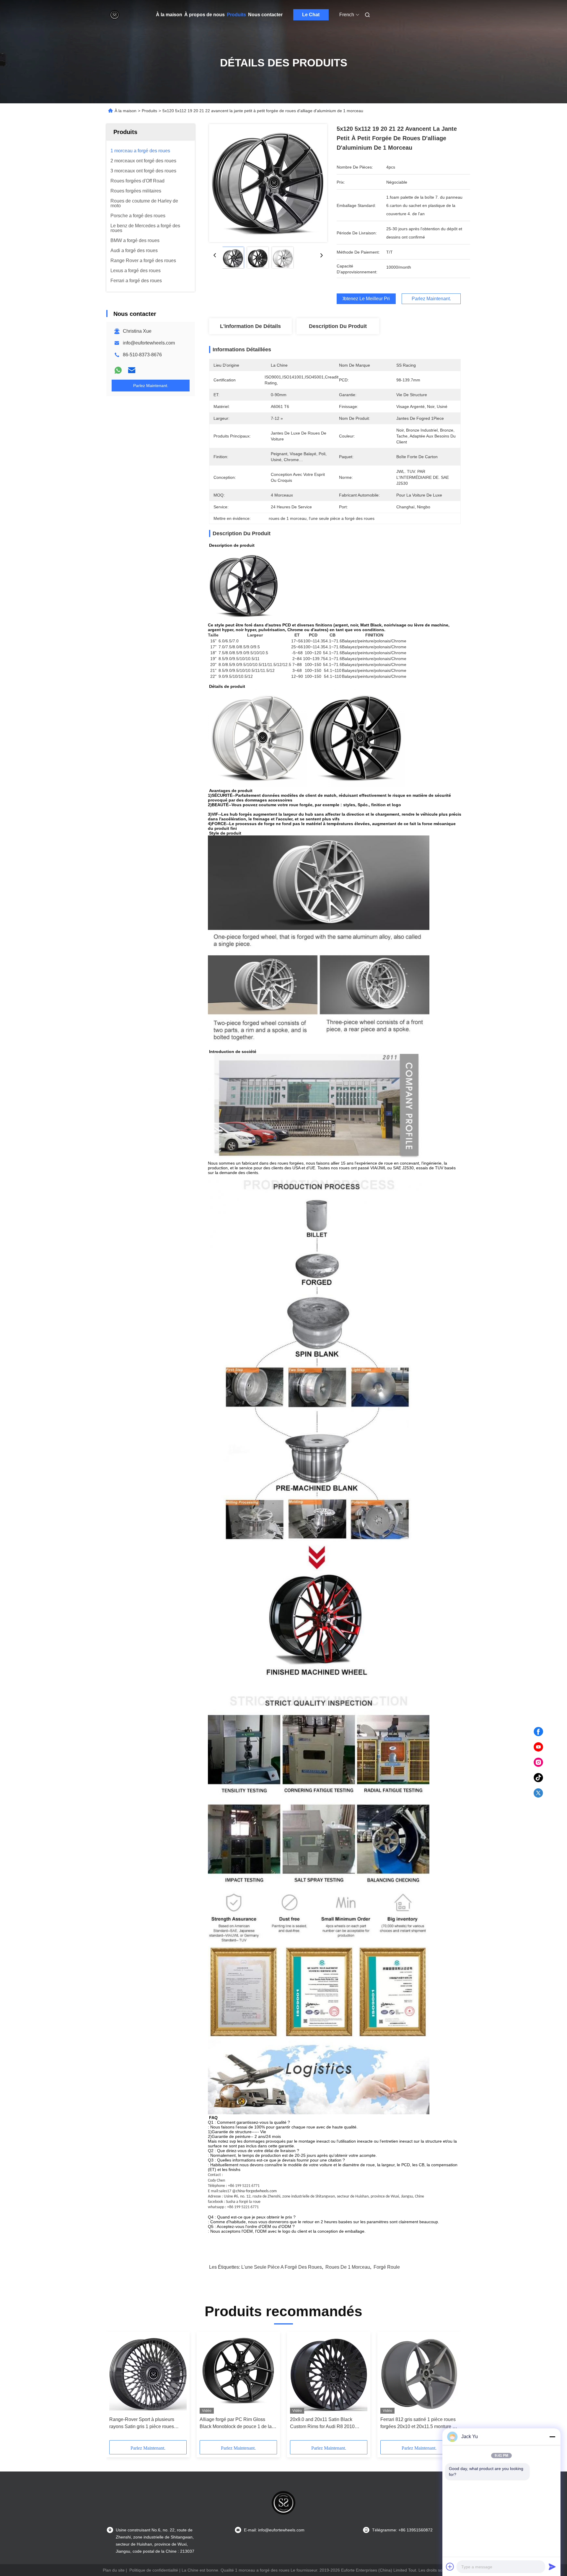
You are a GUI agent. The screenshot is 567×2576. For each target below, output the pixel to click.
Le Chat (311, 15)
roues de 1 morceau (348, 2267)
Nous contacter (265, 15)
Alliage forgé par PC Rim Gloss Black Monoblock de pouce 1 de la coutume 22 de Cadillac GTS (236, 2424)
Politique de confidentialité (154, 2570)
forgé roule (387, 2267)
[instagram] (538, 1762)
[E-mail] (132, 370)
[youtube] (538, 1747)
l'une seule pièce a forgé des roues (282, 2267)
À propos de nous (205, 15)
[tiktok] (538, 1778)
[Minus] (552, 2437)
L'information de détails (250, 326)
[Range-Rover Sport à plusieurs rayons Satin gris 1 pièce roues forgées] (148, 2374)
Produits (236, 15)
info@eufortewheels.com (149, 343)
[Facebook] (538, 1732)
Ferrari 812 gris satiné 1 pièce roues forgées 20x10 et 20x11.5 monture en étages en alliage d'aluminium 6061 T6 (419, 2424)
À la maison (169, 15)
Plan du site (114, 2570)
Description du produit (338, 326)
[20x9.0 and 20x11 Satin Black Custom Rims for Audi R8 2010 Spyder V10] (329, 2374)
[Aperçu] (115, 15)
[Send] (552, 2567)
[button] (117, 2388)
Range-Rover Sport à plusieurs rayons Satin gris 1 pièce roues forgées (142, 2424)
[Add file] (450, 2567)
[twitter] (538, 1793)
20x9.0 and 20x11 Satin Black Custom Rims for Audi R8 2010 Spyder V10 (322, 2424)
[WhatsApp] (118, 370)
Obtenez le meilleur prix (366, 299)
